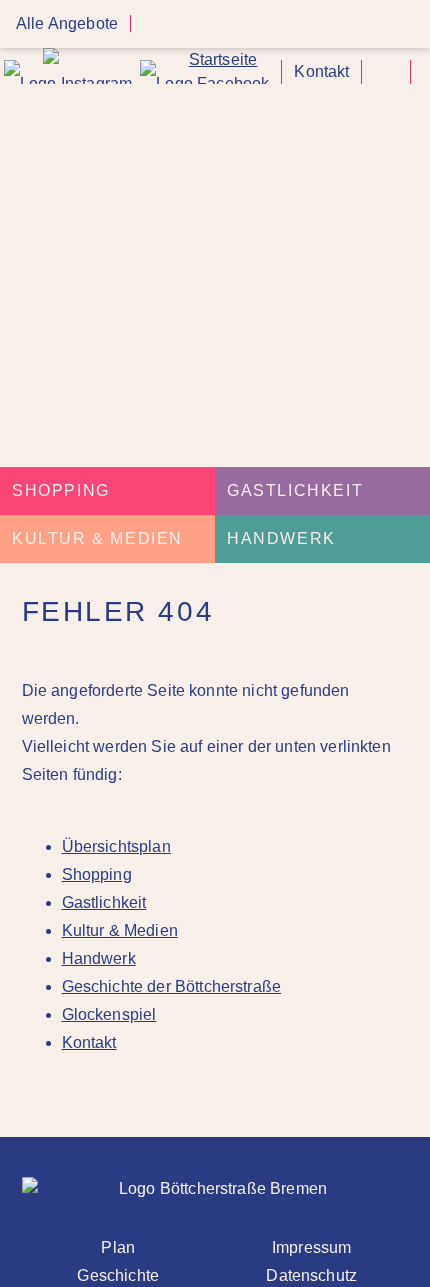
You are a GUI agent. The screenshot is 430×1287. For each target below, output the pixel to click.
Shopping (61, 490)
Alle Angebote (67, 23)
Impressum (311, 1247)
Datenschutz (311, 1275)
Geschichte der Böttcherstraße (172, 986)
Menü (408, 24)
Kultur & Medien (97, 538)
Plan (118, 1247)
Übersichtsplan (116, 846)
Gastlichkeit (295, 490)
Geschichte (118, 1275)
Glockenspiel (109, 1014)
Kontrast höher (386, 79)
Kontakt (321, 71)
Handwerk (281, 538)
